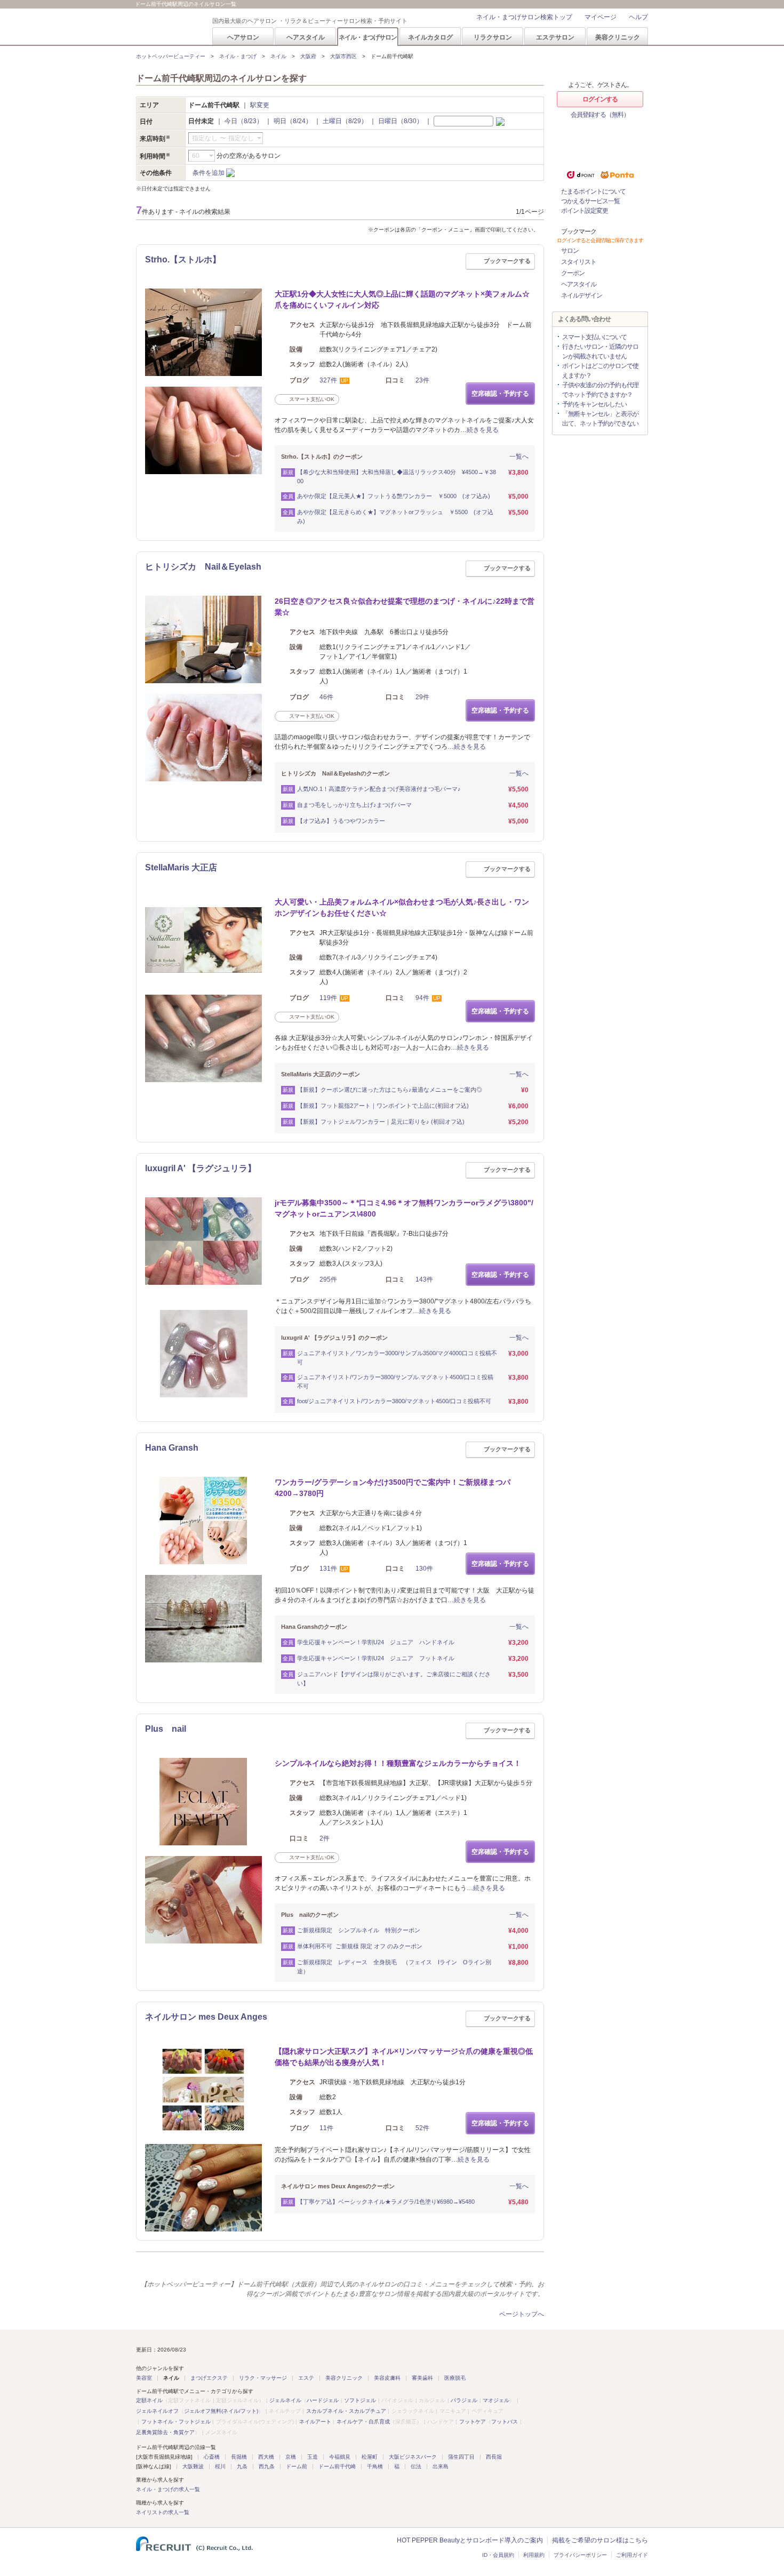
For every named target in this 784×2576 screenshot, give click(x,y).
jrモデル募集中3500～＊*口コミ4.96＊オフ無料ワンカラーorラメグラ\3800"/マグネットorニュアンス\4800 (404, 1208)
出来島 (441, 2466)
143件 (424, 1279)
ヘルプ (638, 17)
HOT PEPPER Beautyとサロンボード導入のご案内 (470, 2540)
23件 (422, 380)
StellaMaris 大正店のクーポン (321, 1074)
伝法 (416, 2466)
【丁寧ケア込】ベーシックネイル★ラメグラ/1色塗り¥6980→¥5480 (386, 2202)
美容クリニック (618, 37)
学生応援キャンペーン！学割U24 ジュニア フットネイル (376, 1658)
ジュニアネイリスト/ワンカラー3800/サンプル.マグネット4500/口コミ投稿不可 (395, 1382)
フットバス (505, 2422)
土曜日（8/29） (345, 121)
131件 (328, 1569)
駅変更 (260, 105)
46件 (326, 697)
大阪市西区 (343, 56)
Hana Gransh (172, 1448)
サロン (570, 251)
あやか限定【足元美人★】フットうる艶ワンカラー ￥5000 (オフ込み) (394, 496)
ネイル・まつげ (238, 56)
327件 (328, 380)
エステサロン (555, 37)
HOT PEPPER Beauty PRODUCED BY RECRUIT (167, 27)
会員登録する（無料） (600, 115)
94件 (422, 998)
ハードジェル (323, 2400)
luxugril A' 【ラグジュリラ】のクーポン (334, 1338)
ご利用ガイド (632, 2555)
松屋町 (370, 2457)
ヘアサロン (243, 37)
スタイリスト (579, 262)
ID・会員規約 (498, 2555)
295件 (328, 1279)
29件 (422, 697)
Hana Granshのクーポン (314, 1627)
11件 (326, 2128)
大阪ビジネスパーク (413, 2457)
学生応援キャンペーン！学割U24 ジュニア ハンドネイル (376, 1642)
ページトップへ (522, 2314)
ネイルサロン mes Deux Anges (206, 2017)
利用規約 (534, 2555)
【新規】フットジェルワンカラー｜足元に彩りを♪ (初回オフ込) (381, 1122)
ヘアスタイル (306, 37)
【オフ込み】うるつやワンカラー (341, 821)
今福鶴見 (340, 2457)
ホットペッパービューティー (171, 56)
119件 (328, 998)
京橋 (291, 2457)
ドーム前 (297, 2466)
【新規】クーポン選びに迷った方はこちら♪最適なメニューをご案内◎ (390, 1090)
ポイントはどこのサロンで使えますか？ (600, 371)
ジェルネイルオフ (157, 2411)
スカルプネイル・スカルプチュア (346, 2411)
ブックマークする (507, 261)
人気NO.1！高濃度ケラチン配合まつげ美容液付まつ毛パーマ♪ (379, 789)
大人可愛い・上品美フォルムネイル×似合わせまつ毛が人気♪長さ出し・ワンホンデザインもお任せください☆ (402, 907)
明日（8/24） (293, 121)
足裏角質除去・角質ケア (165, 2432)
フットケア (473, 2422)
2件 (325, 1838)
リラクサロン (493, 37)
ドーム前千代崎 (337, 2466)
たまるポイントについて (593, 191)
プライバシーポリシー (580, 2555)
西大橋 (266, 2457)
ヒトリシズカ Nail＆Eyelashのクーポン (335, 773)
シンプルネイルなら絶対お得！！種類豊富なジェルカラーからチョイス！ (398, 1763)
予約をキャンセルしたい (594, 404)
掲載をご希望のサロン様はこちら (600, 2540)
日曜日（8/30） (401, 121)
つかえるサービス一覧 (590, 201)
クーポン (573, 273)
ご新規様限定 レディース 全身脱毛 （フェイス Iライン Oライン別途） (394, 1967)
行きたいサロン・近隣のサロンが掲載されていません (600, 351)
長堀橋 (239, 2457)
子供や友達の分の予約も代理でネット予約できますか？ (600, 390)
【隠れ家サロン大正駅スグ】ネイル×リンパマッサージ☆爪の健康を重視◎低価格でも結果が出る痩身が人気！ (404, 2057)
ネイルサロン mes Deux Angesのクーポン (338, 2186)
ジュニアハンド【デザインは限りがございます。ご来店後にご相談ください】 (394, 1679)
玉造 (313, 2457)
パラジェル (464, 2400)
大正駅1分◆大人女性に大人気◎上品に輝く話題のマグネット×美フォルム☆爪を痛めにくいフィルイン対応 (402, 299)
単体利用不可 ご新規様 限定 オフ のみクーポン (360, 1946)
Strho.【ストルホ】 (183, 259)
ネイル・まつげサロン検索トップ (524, 17)
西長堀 (494, 2457)
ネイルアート (315, 2422)
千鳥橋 (375, 2466)
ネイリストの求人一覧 (163, 2512)
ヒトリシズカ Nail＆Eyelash (203, 567)
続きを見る (483, 430)
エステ (306, 2378)
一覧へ (519, 457)
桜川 (220, 2466)
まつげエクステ (209, 2378)
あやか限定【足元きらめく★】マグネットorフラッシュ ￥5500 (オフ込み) (395, 517)
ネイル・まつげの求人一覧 (168, 2489)
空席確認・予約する (500, 394)
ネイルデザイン (582, 295)
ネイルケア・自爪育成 (363, 2422)
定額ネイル (149, 2400)
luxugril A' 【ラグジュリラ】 (201, 1168)
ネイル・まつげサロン (367, 37)
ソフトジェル (360, 2400)
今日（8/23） (244, 121)
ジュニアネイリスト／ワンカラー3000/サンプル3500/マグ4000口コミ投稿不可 (397, 1358)
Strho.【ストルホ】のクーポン (322, 457)
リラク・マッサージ (263, 2378)
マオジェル (496, 2400)
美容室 (144, 2378)
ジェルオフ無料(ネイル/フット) (221, 2411)
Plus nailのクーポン (310, 1915)
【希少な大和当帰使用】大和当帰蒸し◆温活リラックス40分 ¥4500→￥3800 (397, 477)
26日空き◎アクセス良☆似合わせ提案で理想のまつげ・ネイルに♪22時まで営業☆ (405, 607)
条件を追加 (209, 173)
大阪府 (308, 56)
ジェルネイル (285, 2400)
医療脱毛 (455, 2378)
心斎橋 (212, 2457)
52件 (422, 2128)
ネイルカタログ (430, 37)
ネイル (278, 56)
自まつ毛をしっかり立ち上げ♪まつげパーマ (354, 805)
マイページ (601, 17)
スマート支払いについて (594, 337)
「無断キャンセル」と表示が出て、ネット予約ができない (600, 419)
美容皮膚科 (387, 2378)
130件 (424, 1569)
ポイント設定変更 (585, 211)
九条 (242, 2466)
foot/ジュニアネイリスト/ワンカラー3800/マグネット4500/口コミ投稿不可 (394, 1401)
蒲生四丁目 (461, 2457)
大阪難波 (193, 2466)
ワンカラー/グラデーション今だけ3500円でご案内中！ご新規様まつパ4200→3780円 (393, 1488)
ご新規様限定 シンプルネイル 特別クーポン (362, 1930)
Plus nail (166, 1729)
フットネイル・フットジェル (176, 2422)
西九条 (267, 2466)
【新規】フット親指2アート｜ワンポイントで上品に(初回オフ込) (383, 1106)
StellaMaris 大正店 (181, 867)
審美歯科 (422, 2378)
